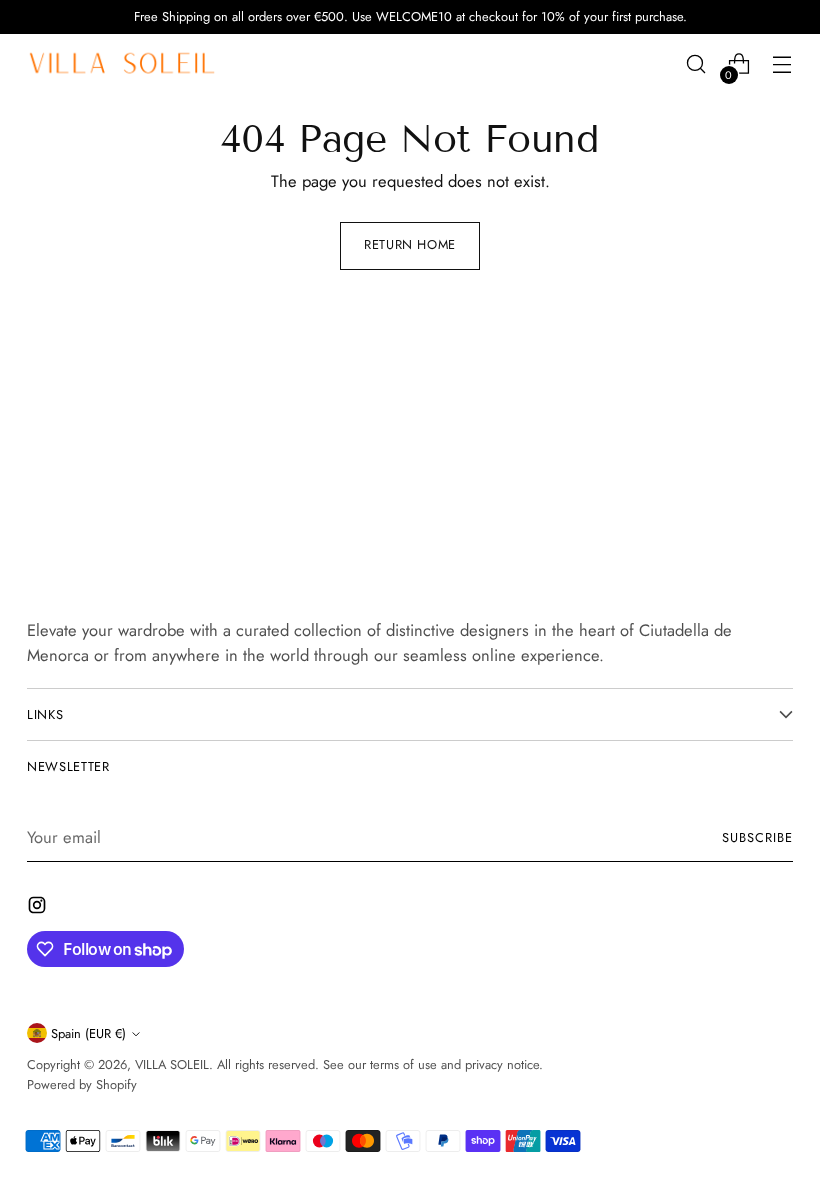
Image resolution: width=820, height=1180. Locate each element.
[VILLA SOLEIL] (122, 64)
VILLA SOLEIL (172, 1064)
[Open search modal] (696, 64)
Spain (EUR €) (88, 1033)
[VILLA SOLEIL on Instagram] (39, 908)
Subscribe (757, 837)
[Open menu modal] (782, 64)
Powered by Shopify (82, 1084)
